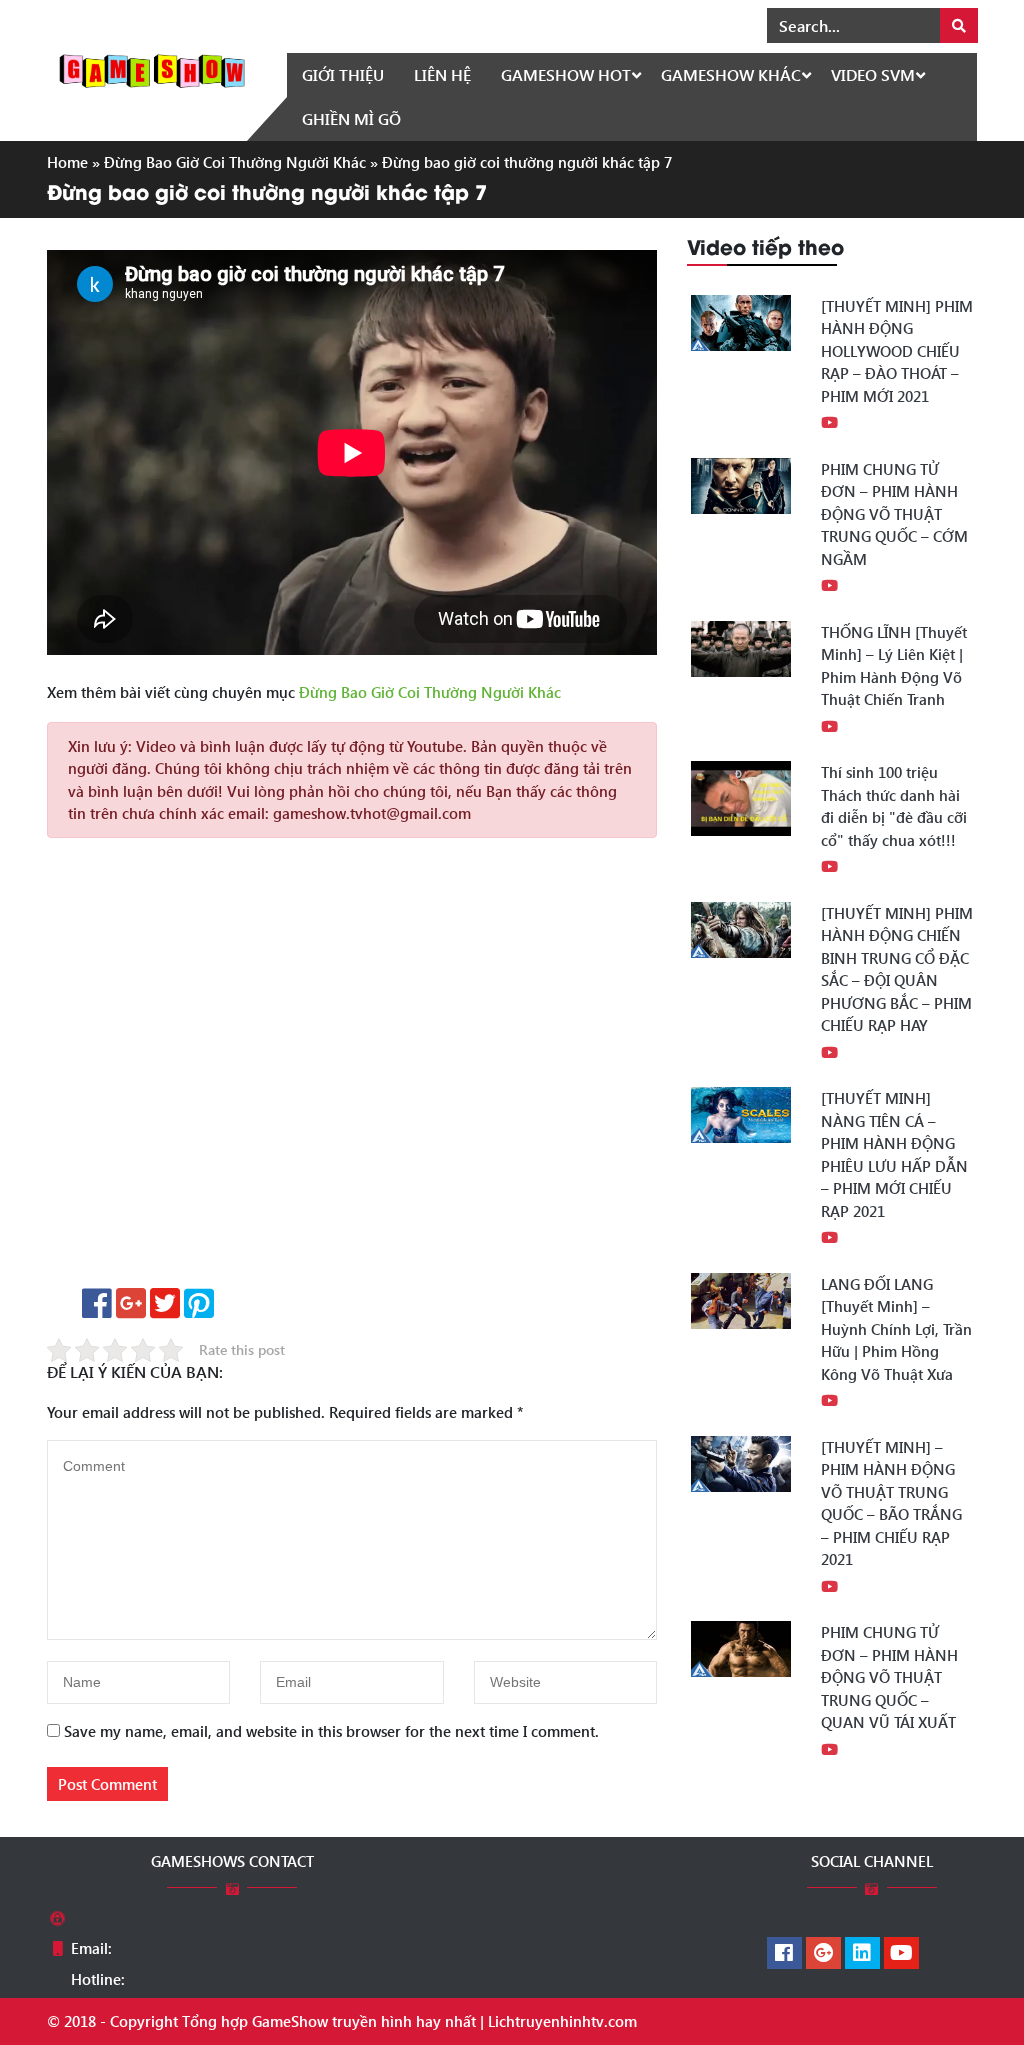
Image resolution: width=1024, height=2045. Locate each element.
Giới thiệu (343, 74)
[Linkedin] (862, 1954)
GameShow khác (731, 74)
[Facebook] (784, 1954)
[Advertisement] (352, 1070)
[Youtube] (901, 1954)
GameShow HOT (566, 74)
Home (67, 162)
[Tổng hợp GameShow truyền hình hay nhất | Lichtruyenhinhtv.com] (152, 69)
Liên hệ (442, 74)
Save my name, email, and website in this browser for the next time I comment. (331, 1731)
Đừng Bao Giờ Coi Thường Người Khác (235, 162)
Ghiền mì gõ (351, 118)
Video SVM (873, 74)
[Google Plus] (823, 1954)
